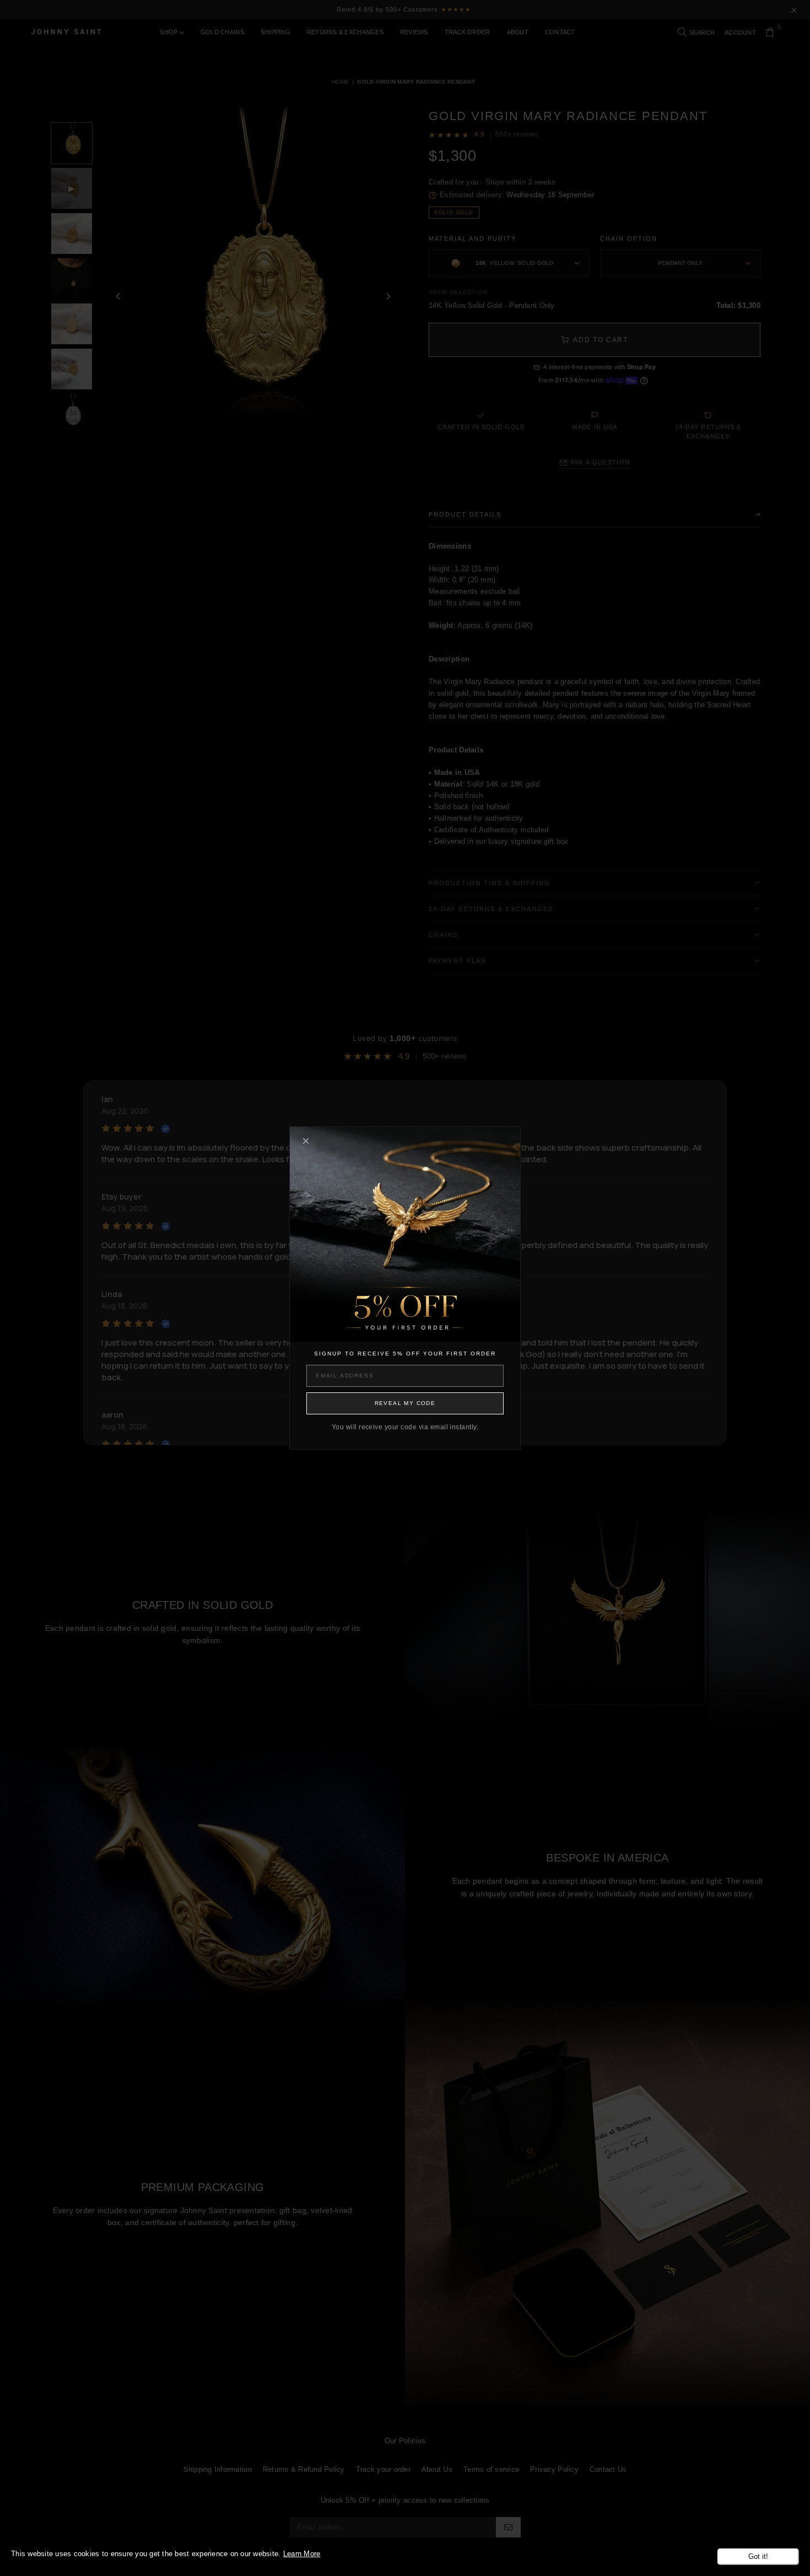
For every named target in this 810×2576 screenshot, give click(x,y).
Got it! (758, 2556)
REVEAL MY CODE (405, 1403)
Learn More (302, 2554)
